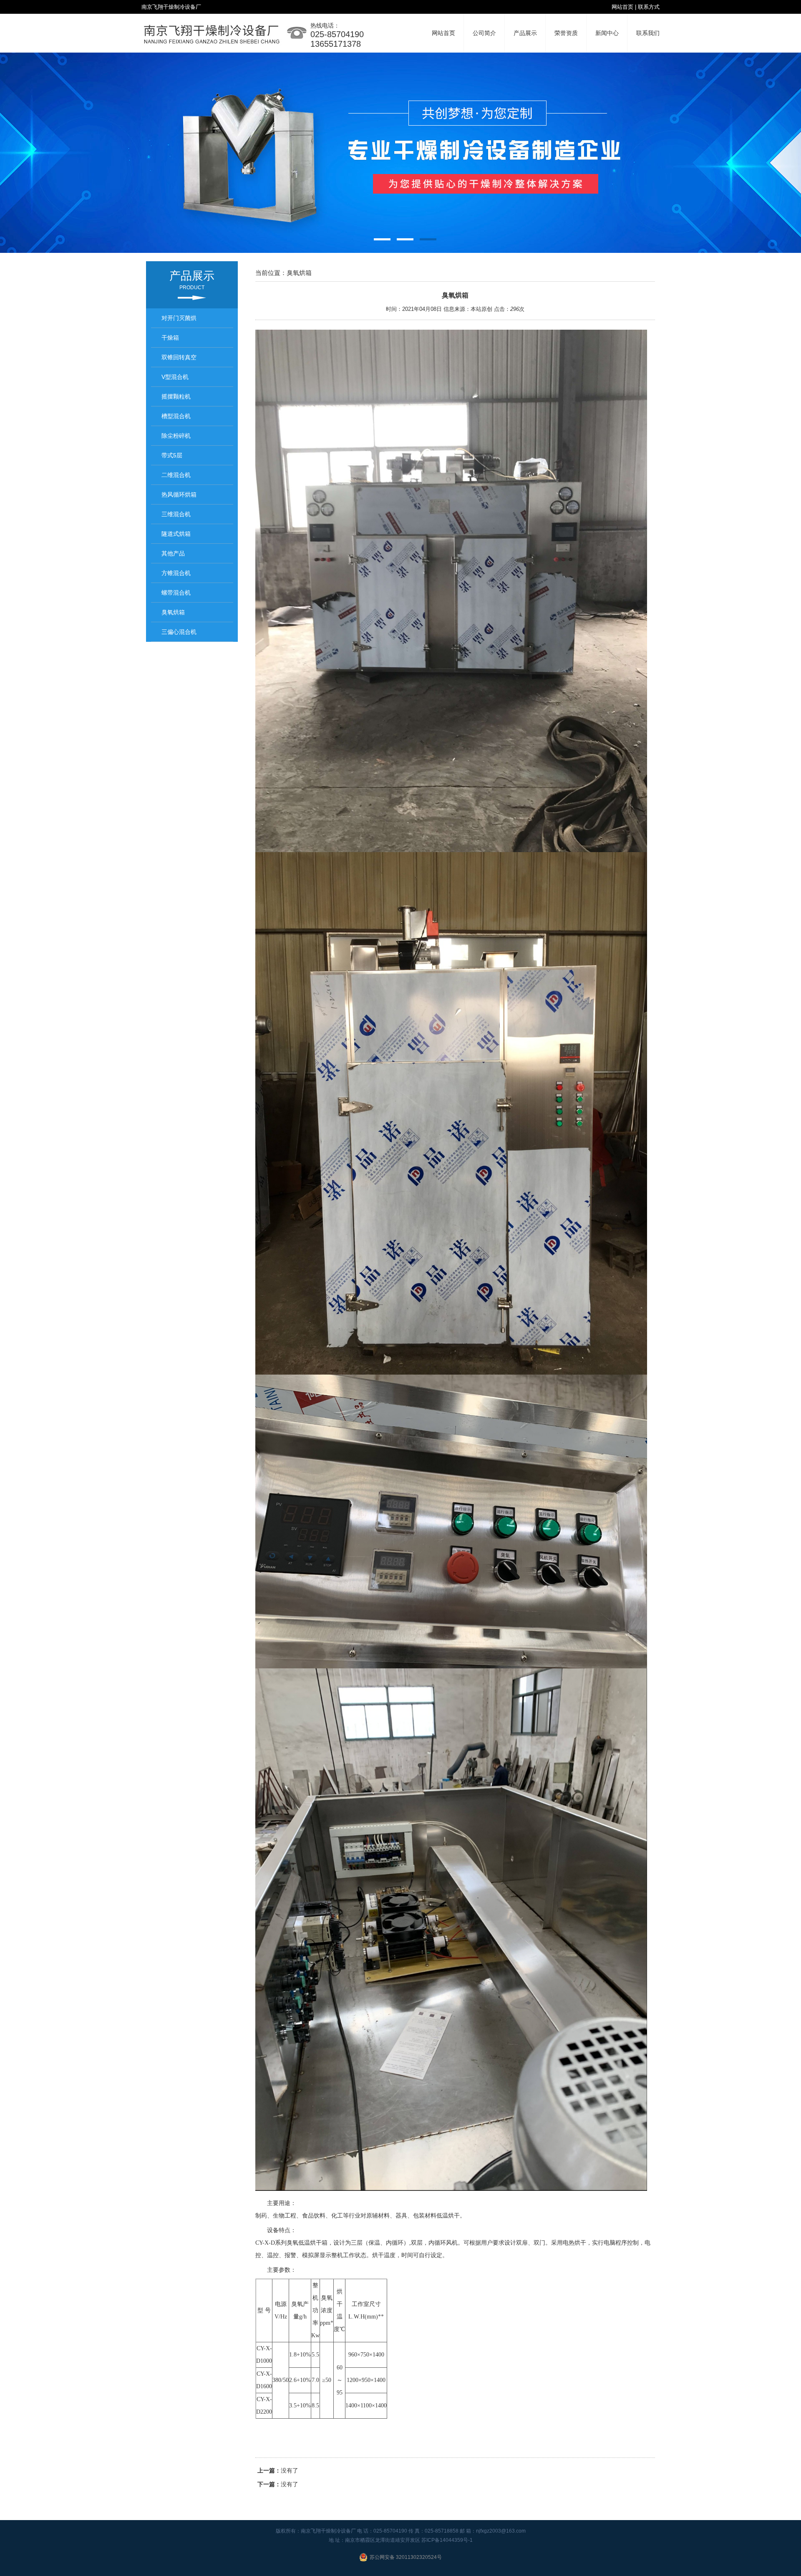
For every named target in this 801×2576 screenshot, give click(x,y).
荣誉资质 (566, 33)
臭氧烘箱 (173, 612)
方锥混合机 (176, 573)
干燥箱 (170, 338)
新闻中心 (607, 33)
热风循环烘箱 (179, 495)
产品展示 (525, 33)
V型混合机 (175, 377)
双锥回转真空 (179, 357)
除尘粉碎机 (176, 436)
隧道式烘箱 (176, 534)
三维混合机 (176, 514)
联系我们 (648, 33)
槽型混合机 (176, 416)
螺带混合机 (176, 593)
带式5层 (172, 455)
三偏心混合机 (179, 632)
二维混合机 (176, 475)
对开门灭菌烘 (179, 318)
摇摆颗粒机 (176, 396)
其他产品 (173, 553)
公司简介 (484, 33)
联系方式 (649, 7)
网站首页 (622, 7)
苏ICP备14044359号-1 (447, 2540)
